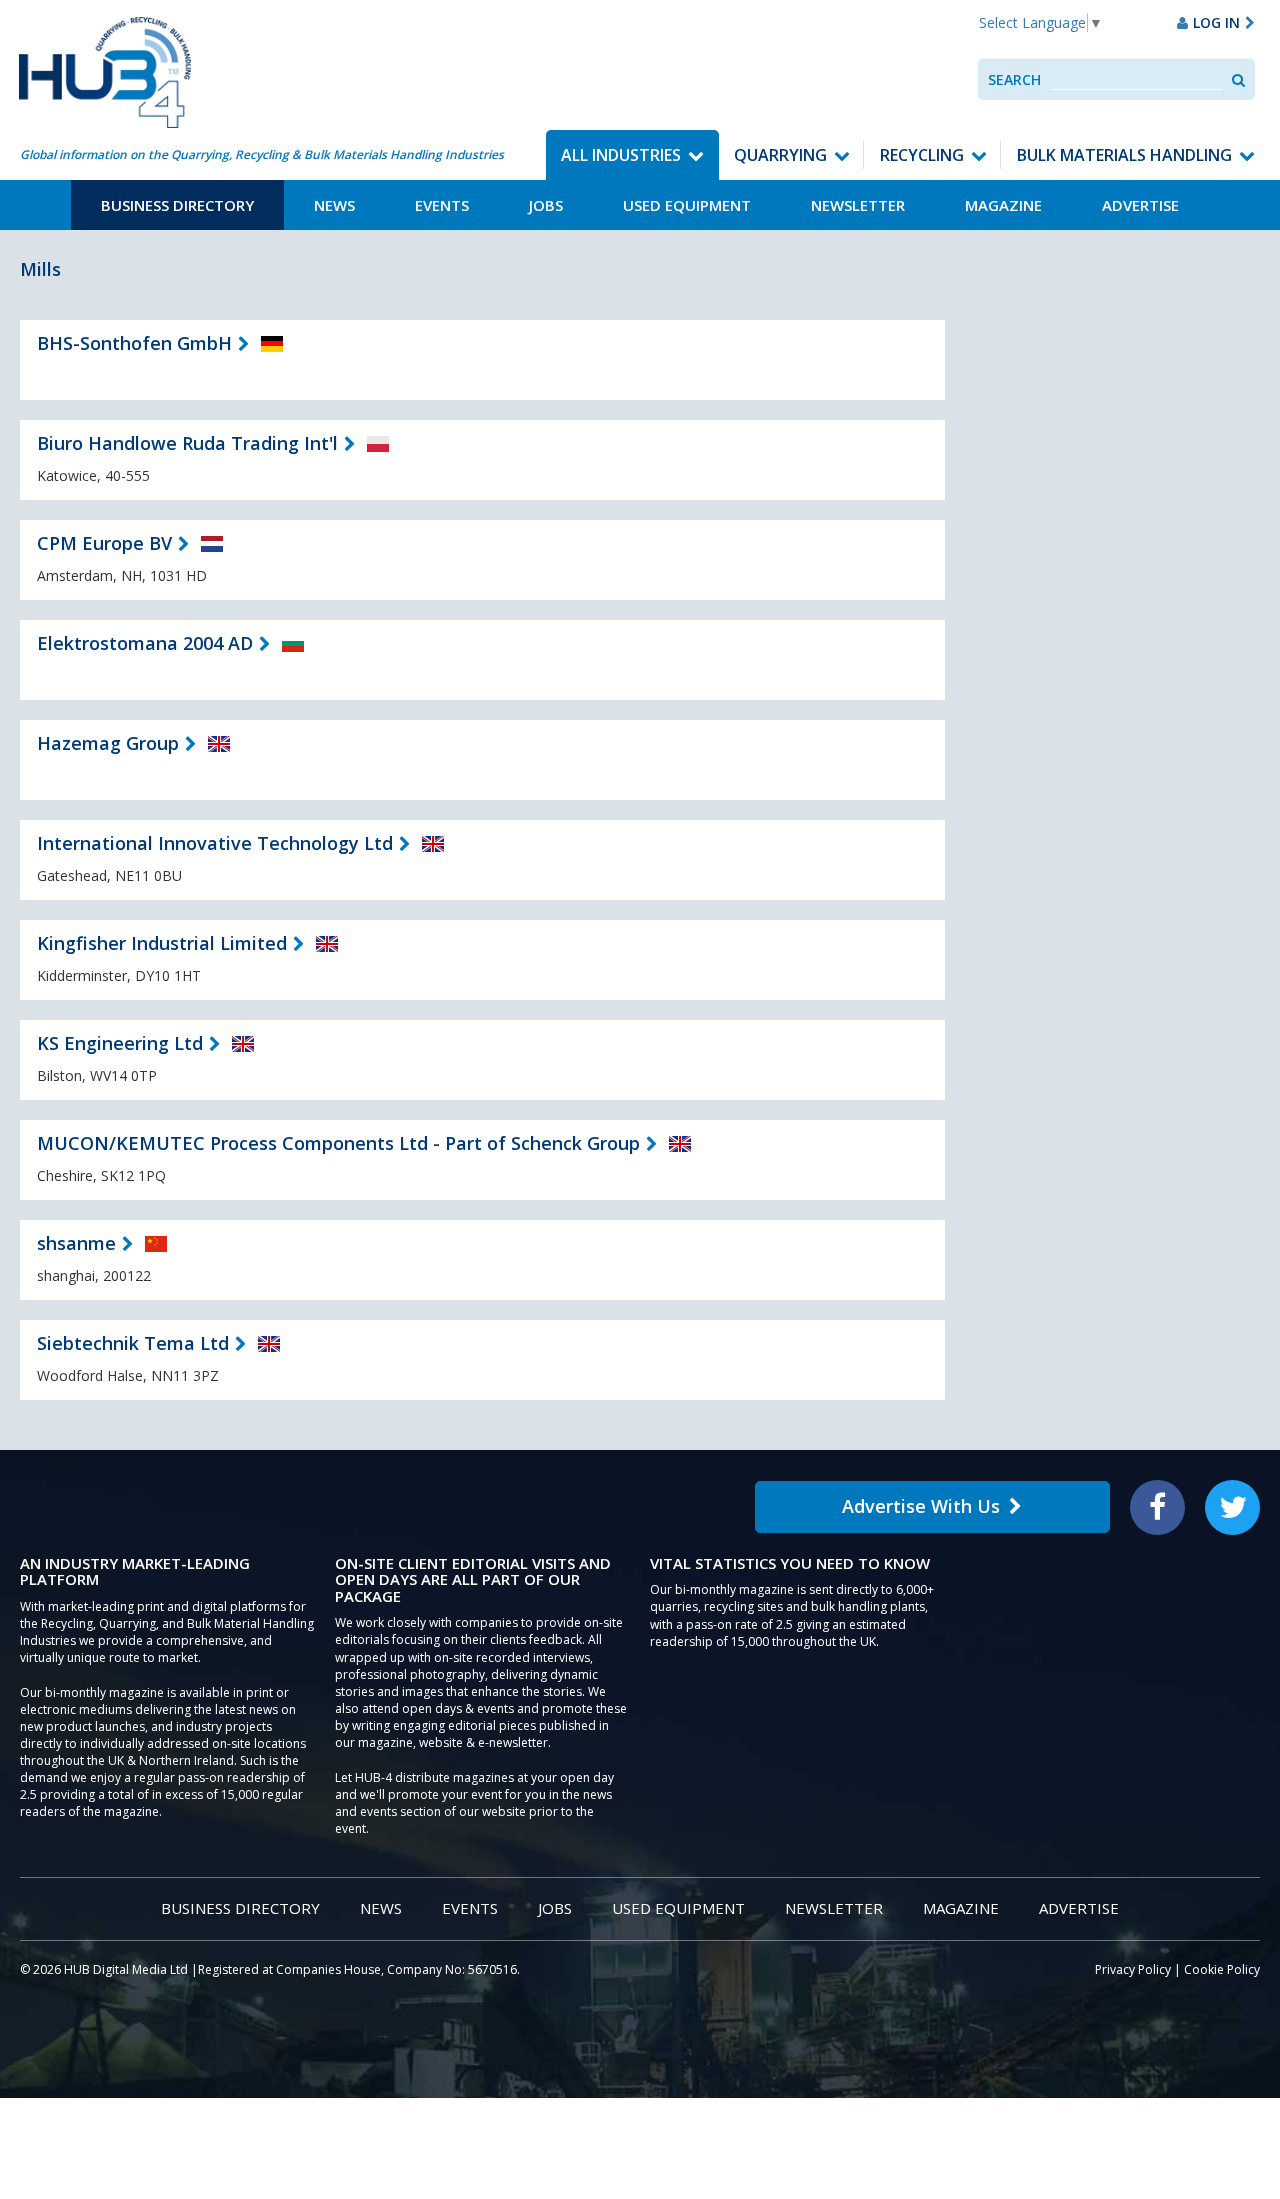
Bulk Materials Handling (1124, 155)
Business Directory (177, 205)
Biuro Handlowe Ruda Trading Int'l (187, 443)
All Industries (621, 155)
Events (442, 205)
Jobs (546, 205)
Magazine (1003, 205)
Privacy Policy (1133, 1969)
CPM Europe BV (104, 543)
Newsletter (858, 205)
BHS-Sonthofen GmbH (134, 343)
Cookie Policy (1222, 1969)
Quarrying (780, 155)
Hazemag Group (108, 743)
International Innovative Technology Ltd (215, 843)
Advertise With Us (921, 1506)
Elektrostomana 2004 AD (145, 643)
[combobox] (1136, 79)
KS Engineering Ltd (120, 1043)
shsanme (76, 1243)
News (334, 205)
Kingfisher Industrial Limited (162, 943)
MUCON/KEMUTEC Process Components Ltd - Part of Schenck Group (338, 1143)
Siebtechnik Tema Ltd (133, 1343)
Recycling (922, 155)
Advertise (1140, 205)
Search (1014, 79)
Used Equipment (687, 205)
